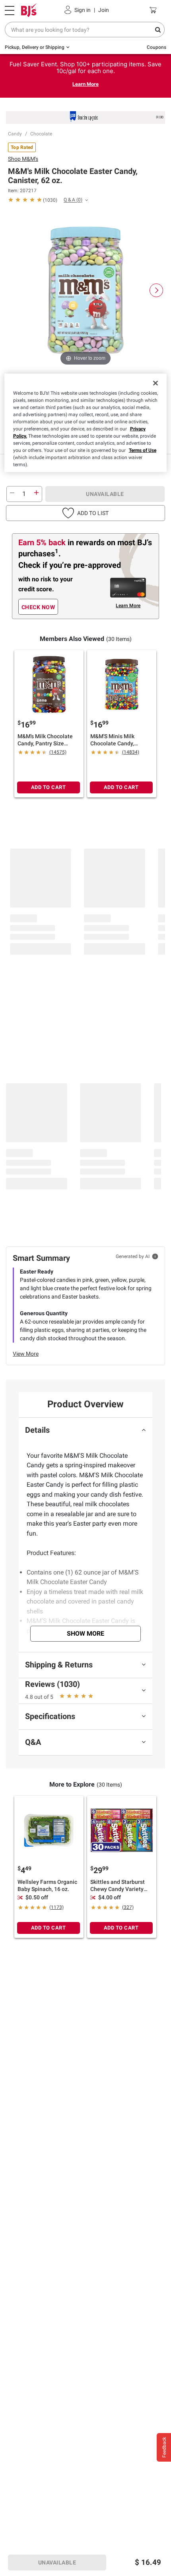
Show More (85, 1633)
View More (26, 1354)
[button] (85, 513)
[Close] (155, 383)
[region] (86, 423)
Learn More (85, 84)
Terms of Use (143, 450)
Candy (15, 134)
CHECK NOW (38, 607)
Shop (23, 159)
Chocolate (41, 134)
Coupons (156, 47)
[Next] (156, 290)
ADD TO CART (49, 787)
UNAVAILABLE (105, 494)
